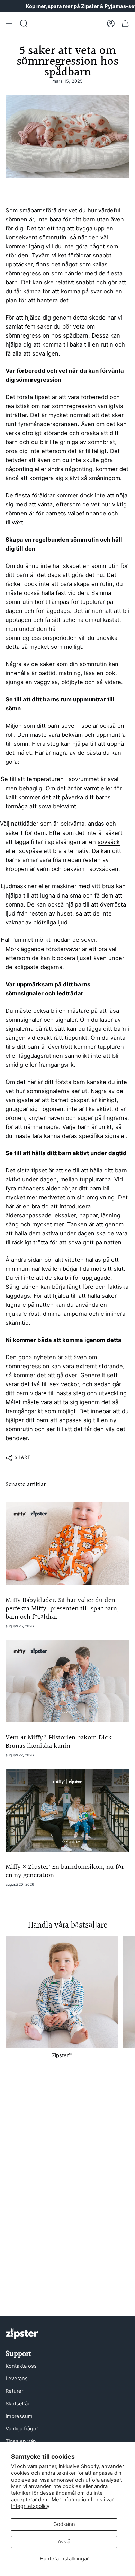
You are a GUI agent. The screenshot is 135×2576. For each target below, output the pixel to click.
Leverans (17, 2379)
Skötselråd (18, 2404)
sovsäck (109, 842)
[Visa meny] (9, 24)
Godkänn (64, 2524)
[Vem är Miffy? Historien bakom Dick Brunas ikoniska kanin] (67, 1681)
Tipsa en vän (21, 2441)
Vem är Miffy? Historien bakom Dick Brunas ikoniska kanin (59, 1742)
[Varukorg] (125, 24)
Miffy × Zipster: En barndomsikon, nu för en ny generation (65, 1871)
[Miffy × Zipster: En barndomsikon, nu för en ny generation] (67, 1810)
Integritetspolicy (30, 2506)
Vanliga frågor (22, 2429)
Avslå (64, 2542)
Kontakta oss (21, 2366)
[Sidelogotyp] (22, 2333)
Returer (14, 2391)
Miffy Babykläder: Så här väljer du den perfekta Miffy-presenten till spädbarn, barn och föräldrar (62, 1609)
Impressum (19, 2416)
